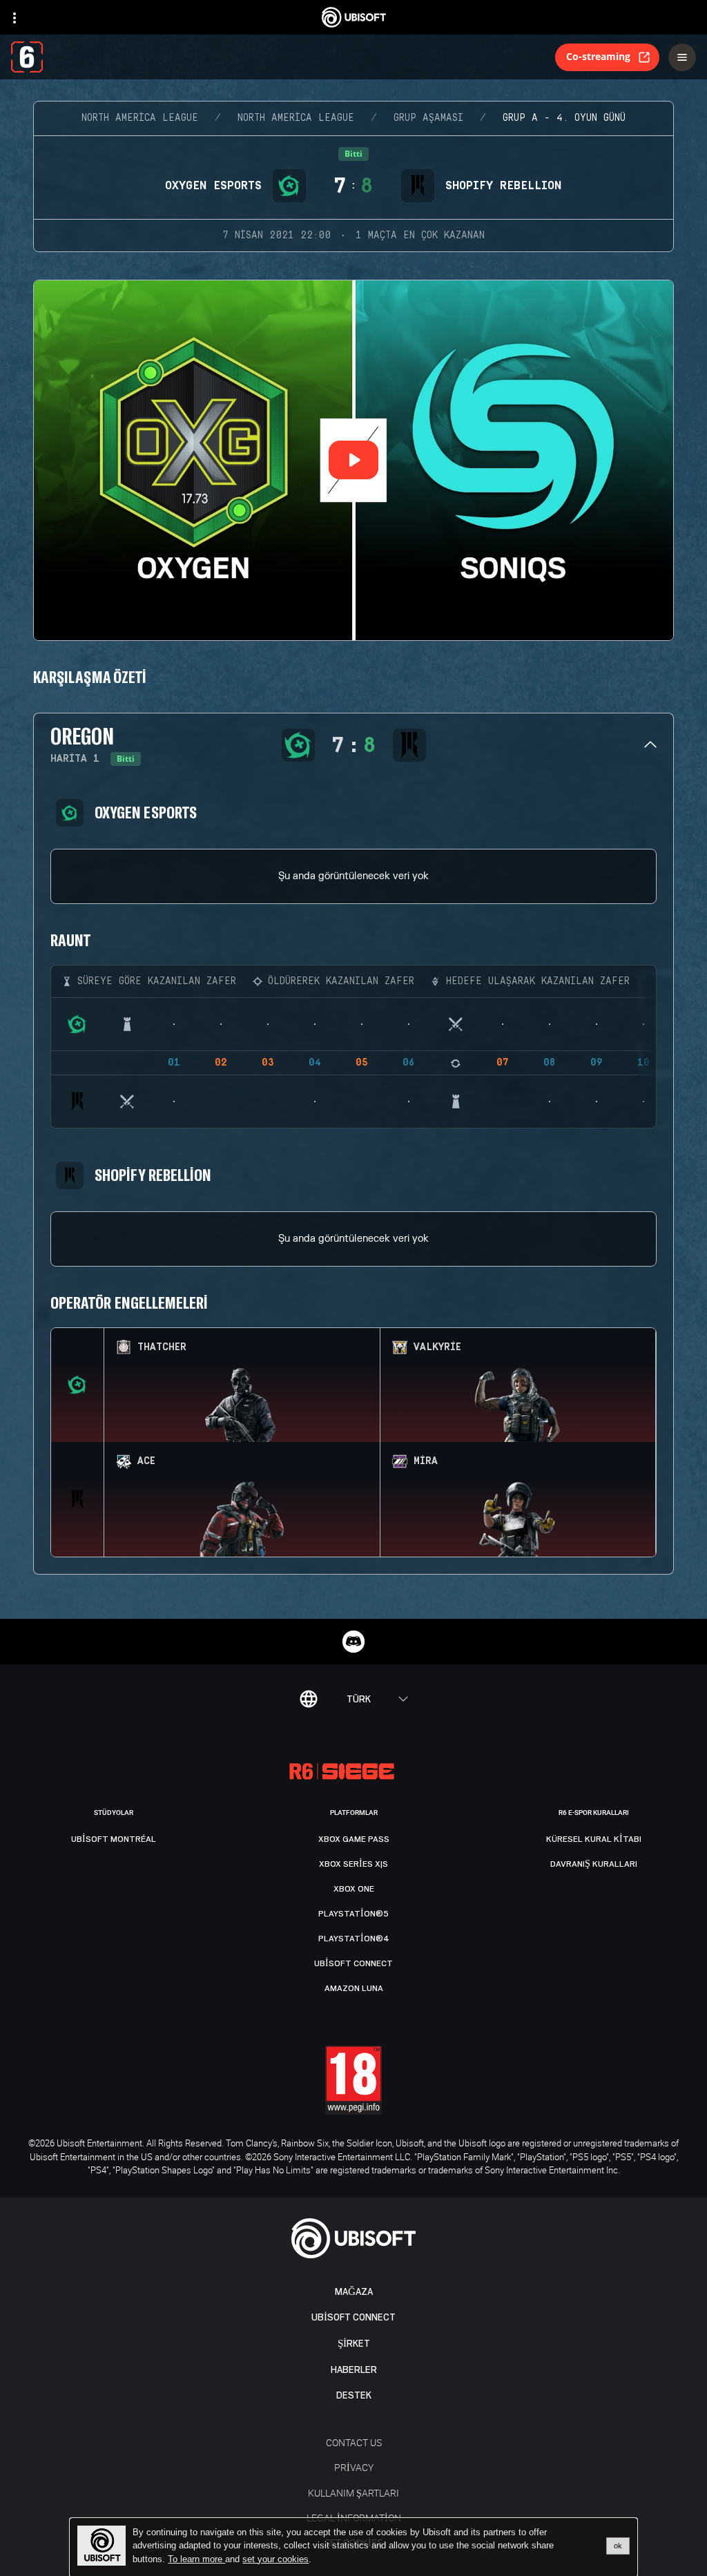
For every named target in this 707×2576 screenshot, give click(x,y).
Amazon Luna (354, 1988)
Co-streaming (598, 56)
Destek (354, 2395)
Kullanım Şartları (353, 2493)
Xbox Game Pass (354, 1839)
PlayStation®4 (354, 1939)
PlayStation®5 (353, 1914)
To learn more (196, 2559)
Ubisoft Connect (353, 2317)
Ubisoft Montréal (114, 1839)
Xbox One (354, 1889)
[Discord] (353, 1642)
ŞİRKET (354, 2344)
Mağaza (354, 2292)
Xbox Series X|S (353, 1864)
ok (618, 2546)
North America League (140, 118)
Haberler (354, 2370)
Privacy (354, 2467)
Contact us (354, 2442)
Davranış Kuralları (594, 1864)
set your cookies (275, 2559)
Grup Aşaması (428, 118)
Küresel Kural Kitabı (594, 1839)
